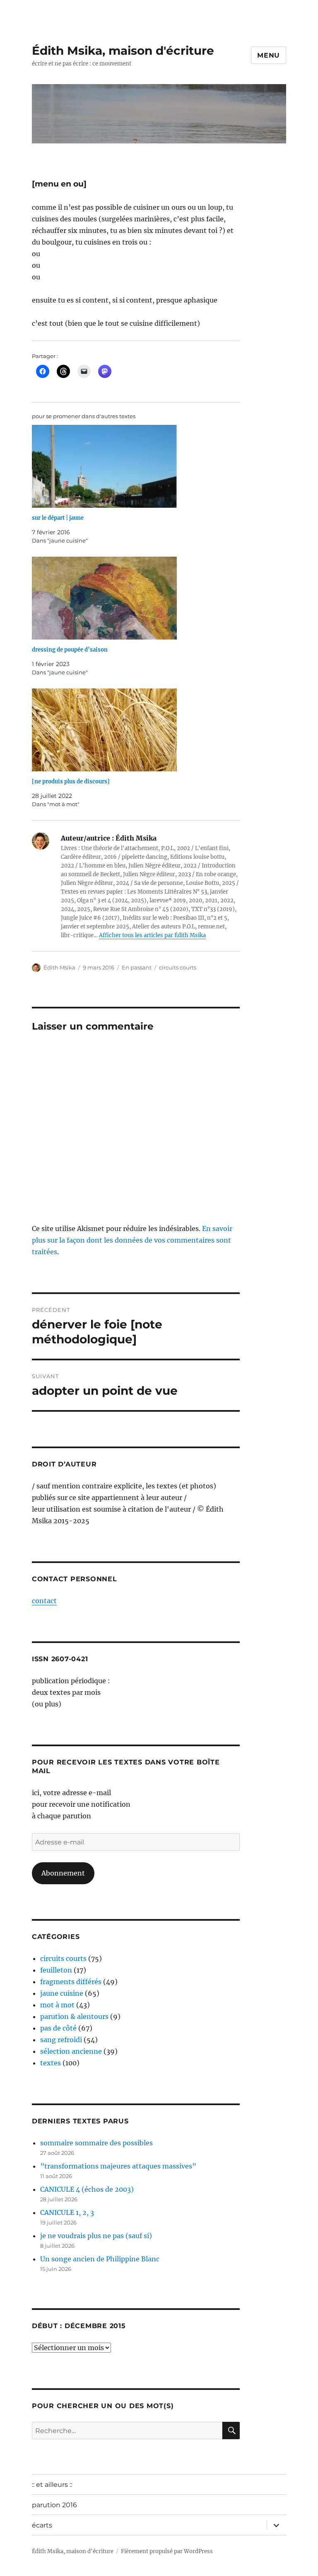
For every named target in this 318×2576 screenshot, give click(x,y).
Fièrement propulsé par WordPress (167, 2551)
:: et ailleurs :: (52, 2485)
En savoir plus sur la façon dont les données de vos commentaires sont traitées (132, 1240)
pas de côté (58, 2028)
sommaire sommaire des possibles (96, 2143)
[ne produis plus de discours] (71, 782)
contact (44, 1601)
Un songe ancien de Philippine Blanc (100, 2259)
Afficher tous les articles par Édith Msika (152, 935)
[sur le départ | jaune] (140, 466)
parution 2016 (54, 2505)
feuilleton (56, 1970)
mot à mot (57, 2005)
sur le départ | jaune (58, 518)
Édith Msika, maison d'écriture (123, 51)
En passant (137, 967)
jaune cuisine (62, 1993)
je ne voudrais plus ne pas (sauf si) (96, 2236)
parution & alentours (74, 2016)
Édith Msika (59, 967)
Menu (269, 55)
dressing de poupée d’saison (70, 650)
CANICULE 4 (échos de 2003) (87, 2189)
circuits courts (178, 967)
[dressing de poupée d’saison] (140, 598)
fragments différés (71, 1982)
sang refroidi (61, 2040)
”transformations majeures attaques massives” (118, 2166)
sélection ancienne (71, 2051)
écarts (42, 2525)
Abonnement (63, 1873)
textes (51, 2063)
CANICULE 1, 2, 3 (67, 2213)
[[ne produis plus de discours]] (140, 730)
